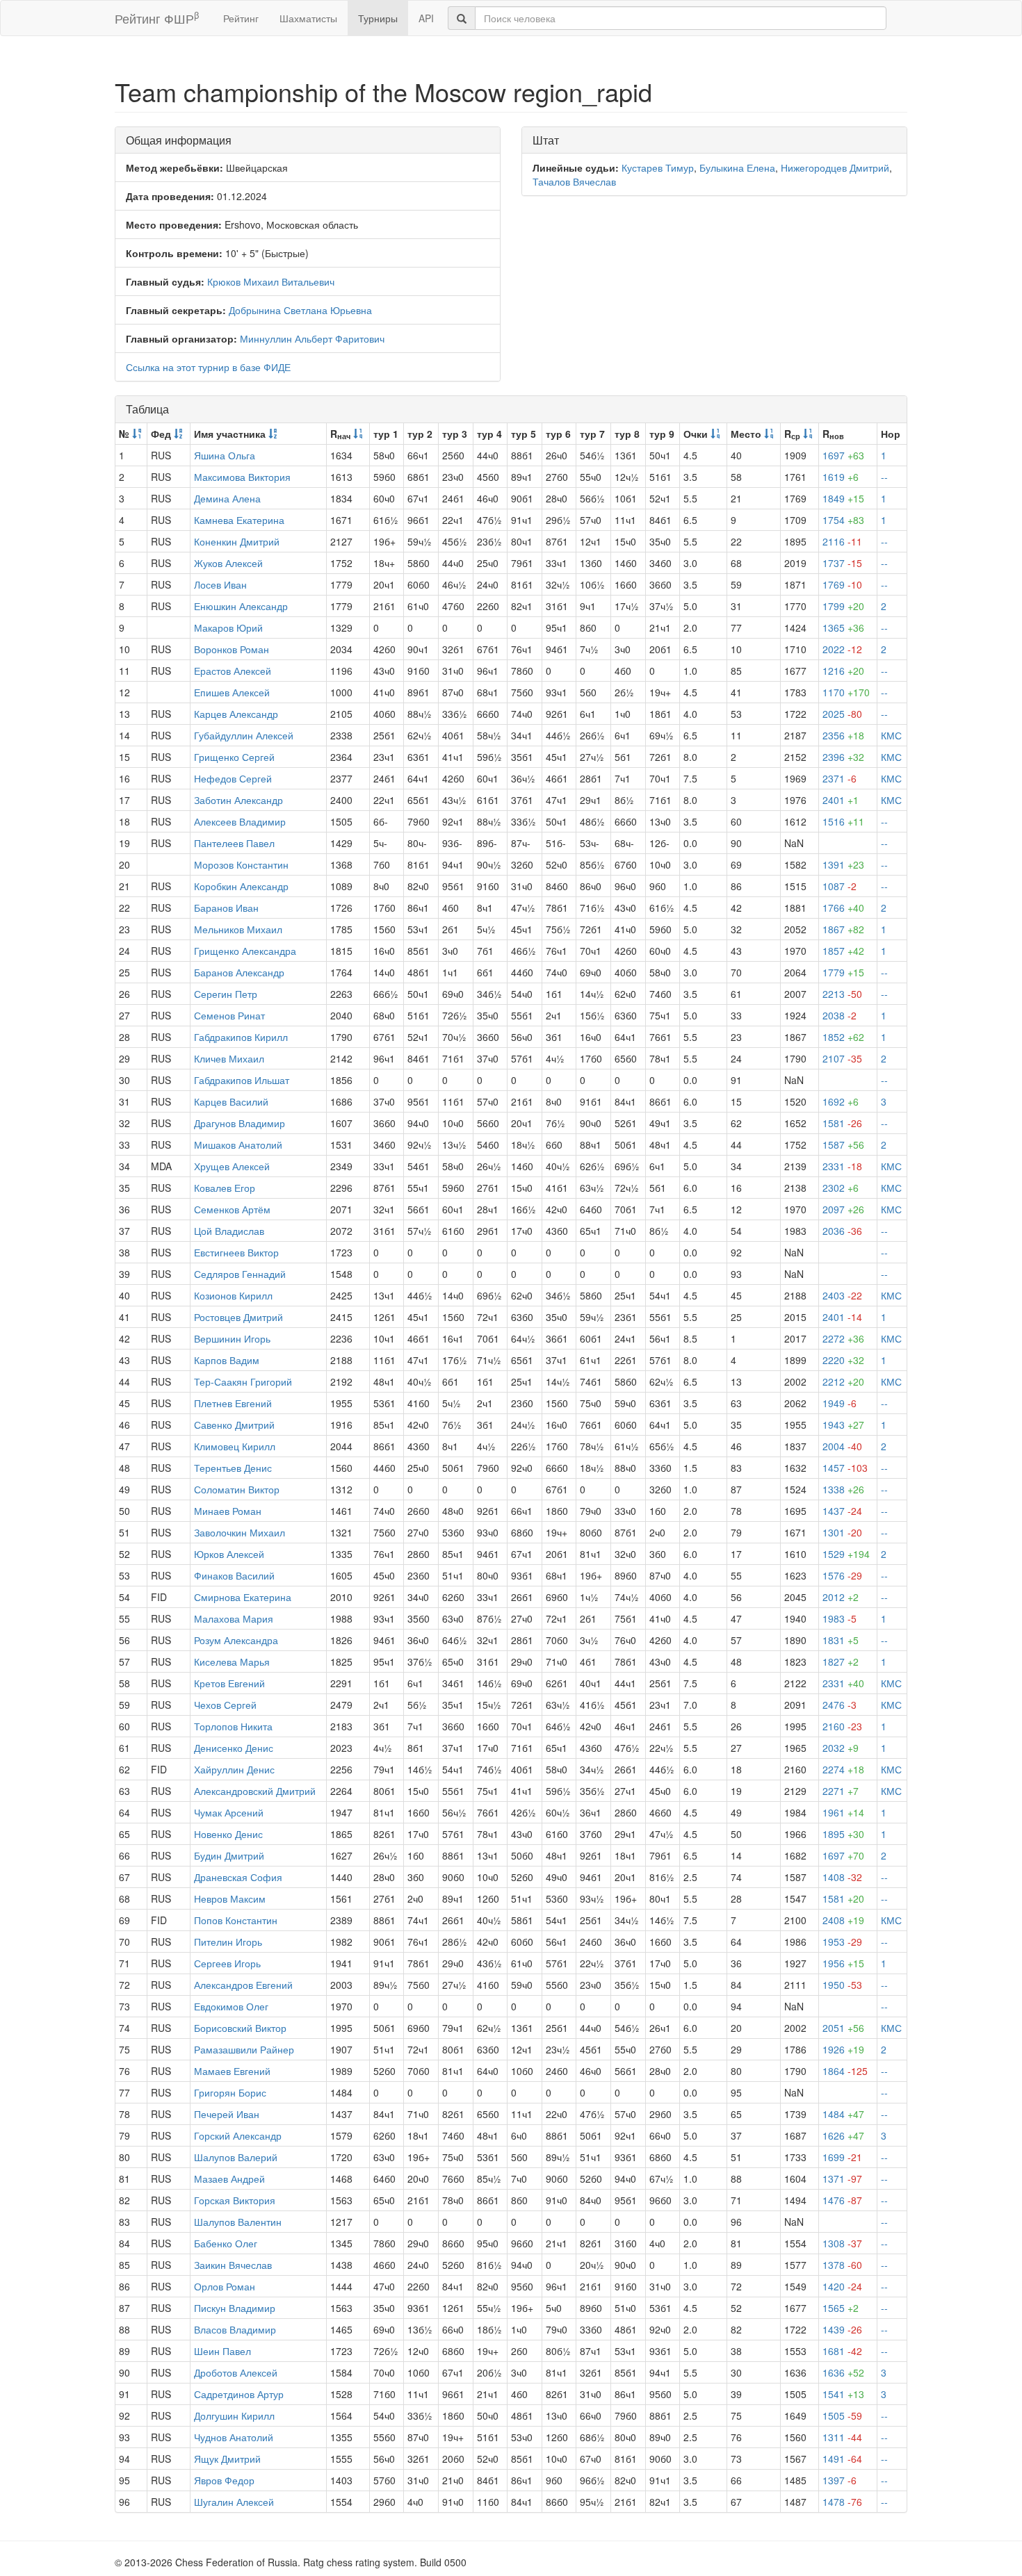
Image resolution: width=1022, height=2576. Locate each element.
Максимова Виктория (242, 477)
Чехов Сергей (225, 1705)
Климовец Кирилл (235, 1446)
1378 (842, 2265)
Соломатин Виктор (237, 1489)
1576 (842, 1575)
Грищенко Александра (245, 951)
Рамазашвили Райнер (244, 2049)
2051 (843, 2028)
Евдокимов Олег (231, 2006)
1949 (839, 1403)
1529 (846, 1554)
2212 (843, 1381)
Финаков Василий (234, 1575)
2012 (841, 1597)
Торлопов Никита (233, 1726)
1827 (841, 1662)
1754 (843, 520)
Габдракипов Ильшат (242, 1080)
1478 (842, 2502)
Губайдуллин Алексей (244, 735)
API (426, 18)
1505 (842, 2415)
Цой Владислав (229, 1231)
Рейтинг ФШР (157, 18)
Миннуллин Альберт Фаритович (312, 338)
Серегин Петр (226, 994)
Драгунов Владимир (240, 1123)
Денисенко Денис (234, 1748)
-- (884, 477)
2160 (842, 1726)
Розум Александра (236, 1640)
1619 (841, 477)
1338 (843, 1489)
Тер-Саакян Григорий (243, 1381)
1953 (842, 1942)
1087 (839, 886)
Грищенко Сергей (234, 757)
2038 (839, 1015)
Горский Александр (238, 2135)
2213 (842, 994)
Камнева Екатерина (239, 520)
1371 (842, 2179)
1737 (842, 563)
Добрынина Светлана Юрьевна (300, 310)
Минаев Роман (228, 1511)
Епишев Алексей (232, 692)
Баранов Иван (226, 908)
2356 (843, 735)
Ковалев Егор (225, 1188)
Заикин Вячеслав (233, 2265)
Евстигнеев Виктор (236, 1252)
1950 (842, 1985)
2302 (841, 1188)
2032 (841, 1748)
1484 (843, 2114)
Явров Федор (224, 2480)
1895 (843, 1834)
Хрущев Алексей (232, 1166)
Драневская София (238, 1877)
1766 (843, 908)
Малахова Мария (234, 1618)
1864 (845, 2071)
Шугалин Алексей (234, 2502)
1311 (842, 2437)
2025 (842, 714)
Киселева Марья (232, 1662)
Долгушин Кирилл (234, 2415)
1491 (842, 2459)
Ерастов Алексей (233, 671)
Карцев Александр (236, 714)
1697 (843, 455)
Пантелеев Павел (234, 843)
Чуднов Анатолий (234, 2437)
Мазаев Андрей (229, 2179)
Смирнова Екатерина (243, 1597)
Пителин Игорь (228, 1942)
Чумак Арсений (229, 1812)
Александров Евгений (243, 1985)
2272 (843, 1338)
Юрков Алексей (229, 1554)
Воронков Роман (232, 649)
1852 (843, 1037)
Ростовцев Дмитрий (238, 1317)
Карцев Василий (231, 1101)
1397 (839, 2480)
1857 (843, 951)
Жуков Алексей (228, 563)
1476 (842, 2200)
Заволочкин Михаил (240, 1532)
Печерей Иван (227, 2114)
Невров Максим (230, 1898)
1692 (841, 1101)
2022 (842, 649)
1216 (843, 671)
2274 (843, 1769)
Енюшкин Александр (241, 606)
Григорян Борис (230, 2092)
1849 (843, 498)
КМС (891, 735)
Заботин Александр (238, 800)
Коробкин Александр (241, 886)
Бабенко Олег (226, 2243)
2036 (842, 1231)
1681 (842, 2351)
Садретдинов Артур (239, 2394)
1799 (843, 606)
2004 (842, 1446)
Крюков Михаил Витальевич (271, 281)
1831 (841, 1640)
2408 (843, 1920)
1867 (843, 929)
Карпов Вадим (227, 1360)
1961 (843, 1812)
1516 (843, 821)
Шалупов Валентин (238, 2222)
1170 (846, 692)
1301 (842, 1532)
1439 (842, 2329)
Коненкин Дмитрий (237, 541)
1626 (843, 2135)
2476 (839, 1705)
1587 (843, 1145)
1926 (843, 2049)
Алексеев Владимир (240, 821)
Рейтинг (241, 18)
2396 (843, 757)
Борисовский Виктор (240, 2028)
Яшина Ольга (225, 455)
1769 (842, 584)
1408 (842, 1877)
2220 (843, 1360)
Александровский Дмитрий (255, 1791)
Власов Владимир (235, 2329)
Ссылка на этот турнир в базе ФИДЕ (208, 367)
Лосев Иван (220, 584)
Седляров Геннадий (240, 1274)
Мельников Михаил (238, 929)
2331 (842, 1166)
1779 (843, 972)
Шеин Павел (222, 2351)
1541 (843, 2394)
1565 (841, 2308)
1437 (842, 1511)
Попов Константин (236, 1920)
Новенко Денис (228, 1834)
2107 (842, 1058)
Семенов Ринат (229, 1015)
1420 (842, 2286)
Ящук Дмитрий (227, 2459)
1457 (845, 1468)
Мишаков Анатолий (238, 1145)
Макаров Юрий (228, 627)
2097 (843, 1209)
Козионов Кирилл (233, 1295)
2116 (842, 541)
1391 (843, 864)
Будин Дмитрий (229, 1855)
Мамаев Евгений (232, 2071)
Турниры (378, 18)
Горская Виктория (235, 2200)
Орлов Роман (225, 2286)
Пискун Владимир (235, 2308)
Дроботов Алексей (236, 2372)
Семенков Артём (232, 1209)
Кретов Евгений (229, 1683)
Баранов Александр (239, 972)
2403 (842, 1295)
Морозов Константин (241, 864)
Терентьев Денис (233, 1468)
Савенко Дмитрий (234, 1425)
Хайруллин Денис (234, 1769)
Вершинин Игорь (232, 1338)
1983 (839, 1618)
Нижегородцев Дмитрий (835, 167)
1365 (843, 627)
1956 (843, 1963)
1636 (843, 2372)
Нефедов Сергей (233, 778)
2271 (841, 1791)
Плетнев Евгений (233, 1403)
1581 (842, 1123)
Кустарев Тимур (658, 167)
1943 (843, 1425)
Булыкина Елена (737, 167)
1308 (842, 2243)
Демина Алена (227, 498)
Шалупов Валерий (236, 2157)
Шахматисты (308, 18)
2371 (839, 778)
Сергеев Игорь (227, 1963)
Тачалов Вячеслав (574, 181)
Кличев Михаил (229, 1058)
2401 (841, 800)
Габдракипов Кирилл (241, 1037)
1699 (842, 2157)
